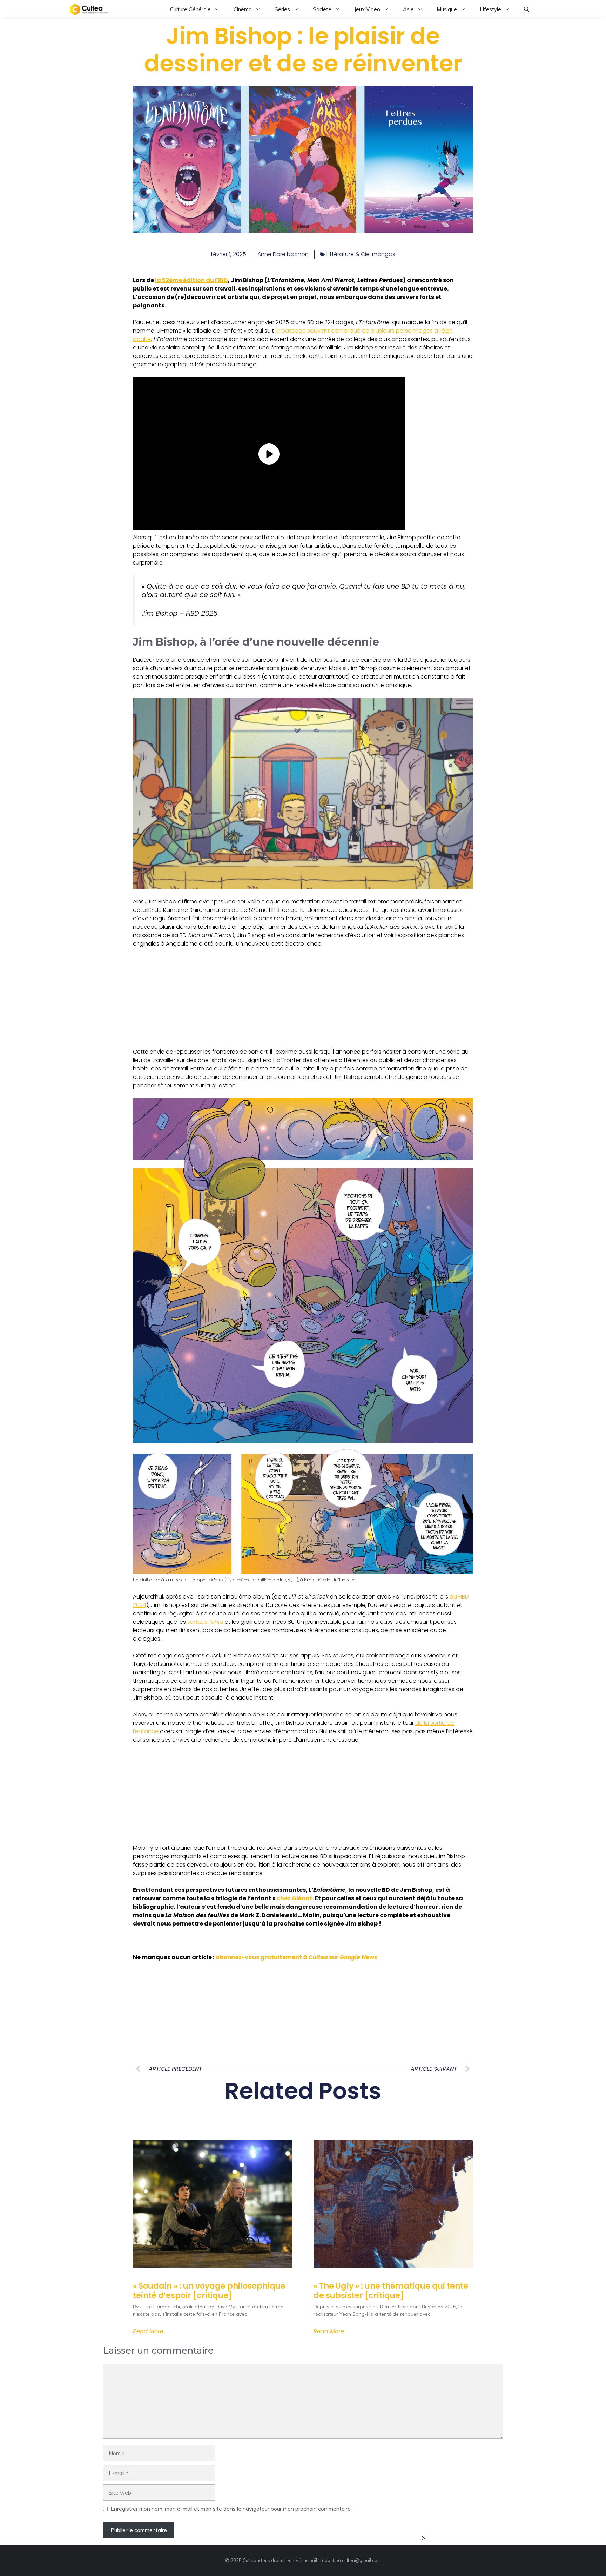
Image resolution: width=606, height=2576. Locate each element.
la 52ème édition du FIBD (191, 280)
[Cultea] (89, 9)
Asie (408, 9)
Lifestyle (490, 9)
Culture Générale (190, 9)
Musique (447, 9)
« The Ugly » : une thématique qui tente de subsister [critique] (391, 2291)
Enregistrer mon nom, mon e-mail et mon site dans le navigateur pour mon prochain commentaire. (231, 2509)
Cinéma (243, 9)
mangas (384, 254)
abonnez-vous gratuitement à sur (296, 1957)
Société (322, 9)
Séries (282, 9)
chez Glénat (294, 1898)
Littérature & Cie (348, 254)
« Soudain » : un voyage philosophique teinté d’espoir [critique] (209, 2291)
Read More (148, 2331)
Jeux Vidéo (367, 9)
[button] (527, 9)
